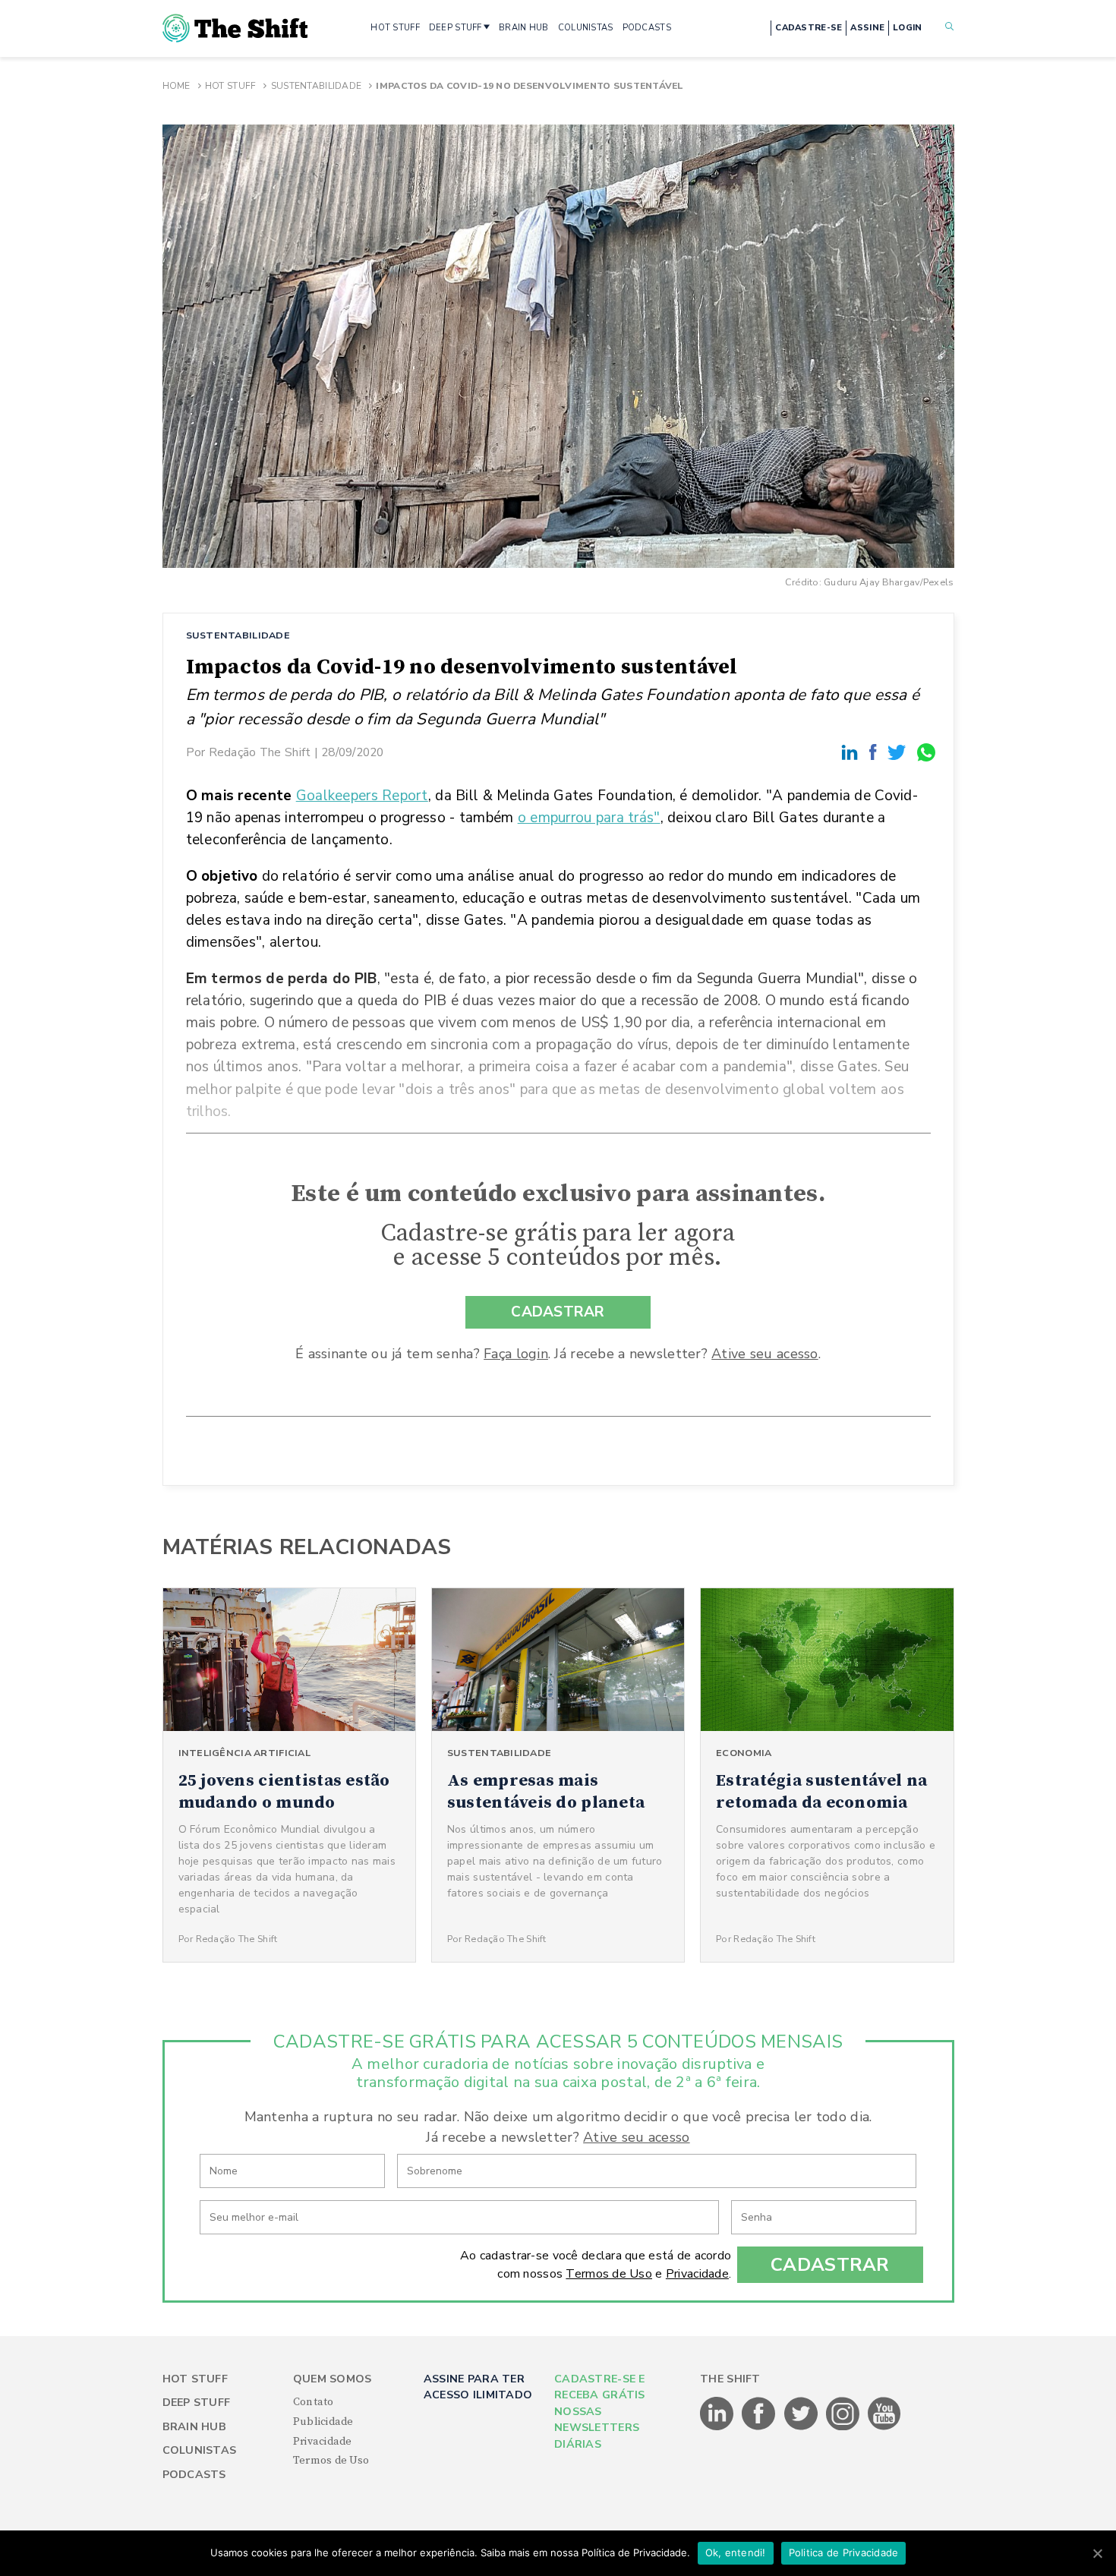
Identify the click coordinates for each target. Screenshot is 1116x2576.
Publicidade (323, 2422)
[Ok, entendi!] (1097, 2553)
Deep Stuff (197, 2403)
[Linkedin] (852, 752)
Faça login (516, 1354)
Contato (314, 2402)
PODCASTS (647, 28)
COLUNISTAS (586, 28)
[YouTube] (884, 2427)
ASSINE (867, 28)
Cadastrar (830, 2265)
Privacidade (697, 2274)
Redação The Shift (260, 752)
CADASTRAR (558, 1312)
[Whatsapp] (927, 752)
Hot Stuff (231, 86)
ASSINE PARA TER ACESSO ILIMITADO (478, 2387)
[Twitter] (899, 752)
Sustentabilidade (316, 86)
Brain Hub (195, 2427)
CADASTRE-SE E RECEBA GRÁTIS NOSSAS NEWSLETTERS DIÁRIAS (600, 2412)
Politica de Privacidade (844, 2552)
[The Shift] (235, 28)
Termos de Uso (609, 2274)
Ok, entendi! (736, 2552)
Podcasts (194, 2475)
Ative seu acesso (764, 1354)
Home (177, 86)
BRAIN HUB (524, 28)
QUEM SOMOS (333, 2379)
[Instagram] (844, 2427)
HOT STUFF (395, 28)
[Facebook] (875, 752)
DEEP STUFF (456, 28)
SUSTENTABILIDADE (238, 635)
